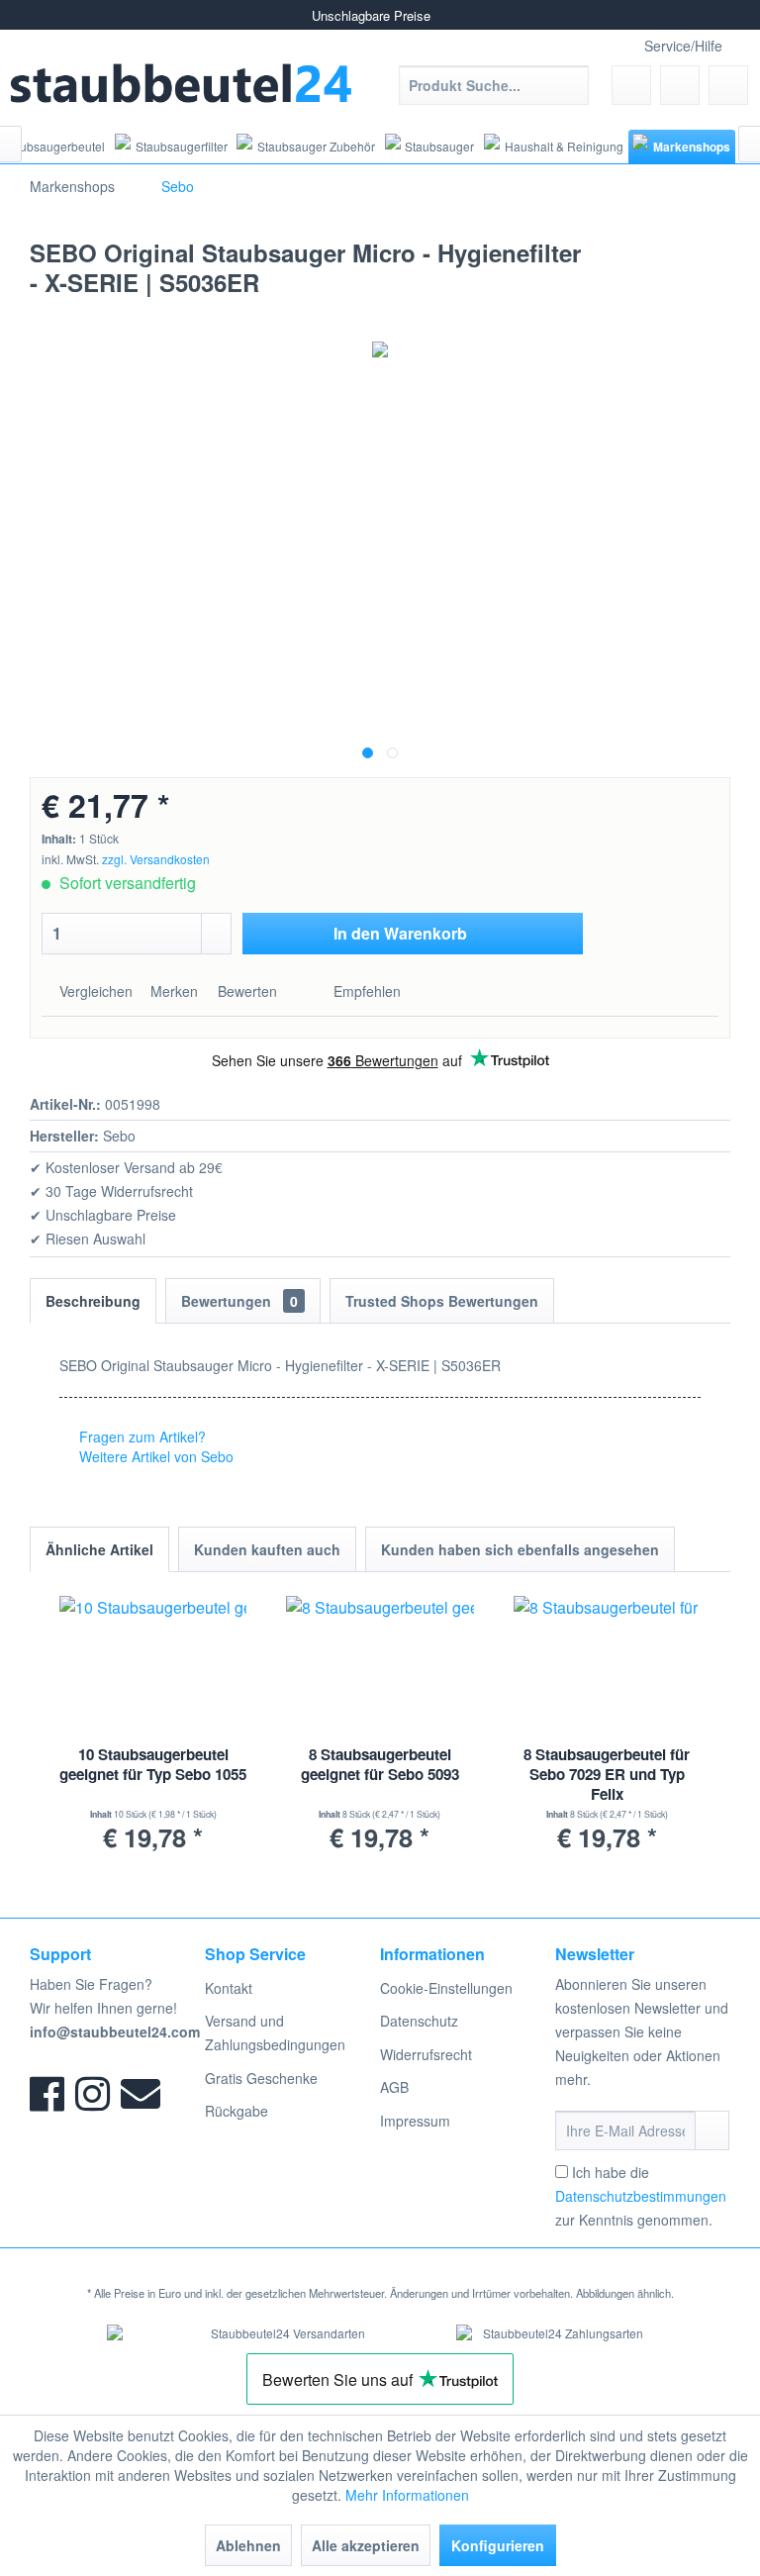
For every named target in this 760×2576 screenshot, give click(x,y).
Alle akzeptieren (366, 2545)
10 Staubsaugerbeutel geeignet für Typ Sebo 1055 (153, 1765)
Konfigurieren (498, 2545)
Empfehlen (365, 991)
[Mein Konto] (680, 85)
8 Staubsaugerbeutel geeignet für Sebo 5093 (380, 1765)
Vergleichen (94, 991)
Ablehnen (248, 2545)
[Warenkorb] (728, 85)
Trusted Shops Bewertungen (442, 1301)
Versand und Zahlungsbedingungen (275, 2032)
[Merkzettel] (631, 85)
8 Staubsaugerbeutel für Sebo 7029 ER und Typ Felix (607, 1775)
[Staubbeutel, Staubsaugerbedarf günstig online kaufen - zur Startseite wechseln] (182, 83)
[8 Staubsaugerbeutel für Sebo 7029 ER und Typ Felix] (607, 1665)
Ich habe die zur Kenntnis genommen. (641, 2196)
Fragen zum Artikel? (141, 1437)
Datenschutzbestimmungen (641, 2196)
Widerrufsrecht (426, 2054)
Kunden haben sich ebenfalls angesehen (520, 1549)
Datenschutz (419, 2021)
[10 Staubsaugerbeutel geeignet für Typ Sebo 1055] (153, 1665)
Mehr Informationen (407, 2495)
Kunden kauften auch (267, 1549)
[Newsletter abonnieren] (712, 2130)
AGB (394, 2087)
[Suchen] (570, 85)
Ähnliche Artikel (99, 1549)
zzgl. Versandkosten (156, 859)
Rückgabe (237, 2111)
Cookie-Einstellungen (446, 1988)
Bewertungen (239, 1301)
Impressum (415, 2121)
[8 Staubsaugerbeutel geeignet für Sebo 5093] (380, 1665)
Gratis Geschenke (261, 2078)
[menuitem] (494, 85)
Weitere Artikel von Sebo (154, 1456)
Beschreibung (93, 1301)
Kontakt (229, 1988)
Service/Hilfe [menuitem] (683, 46)
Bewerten (247, 991)
